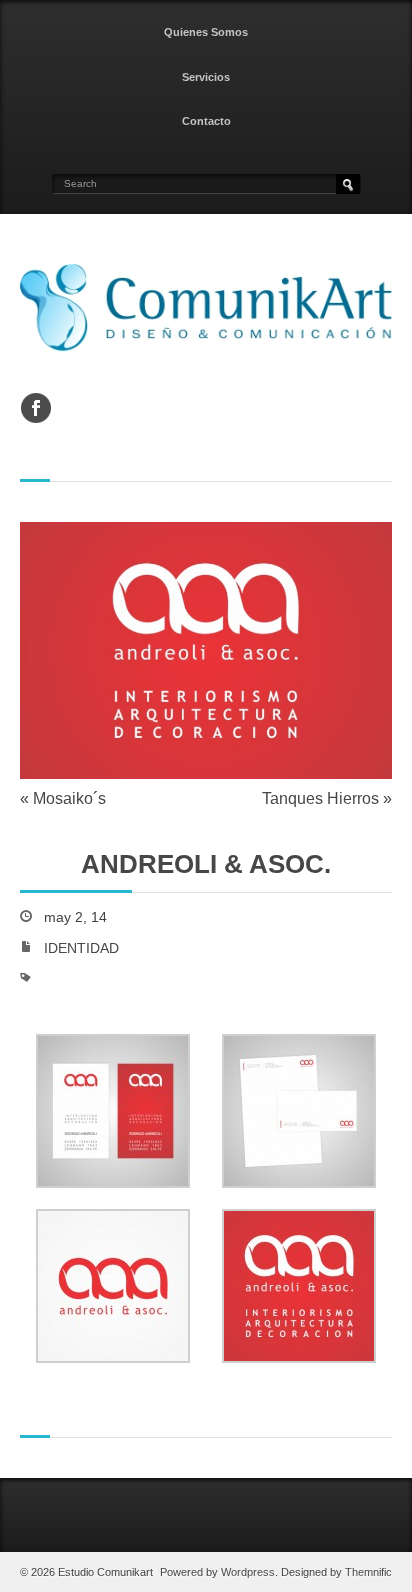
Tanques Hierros (320, 798)
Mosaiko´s (69, 798)
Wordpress (248, 1572)
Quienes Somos (206, 32)
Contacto (206, 121)
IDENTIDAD (81, 948)
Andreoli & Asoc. (206, 864)
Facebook (36, 408)
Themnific (368, 1572)
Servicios (206, 77)
